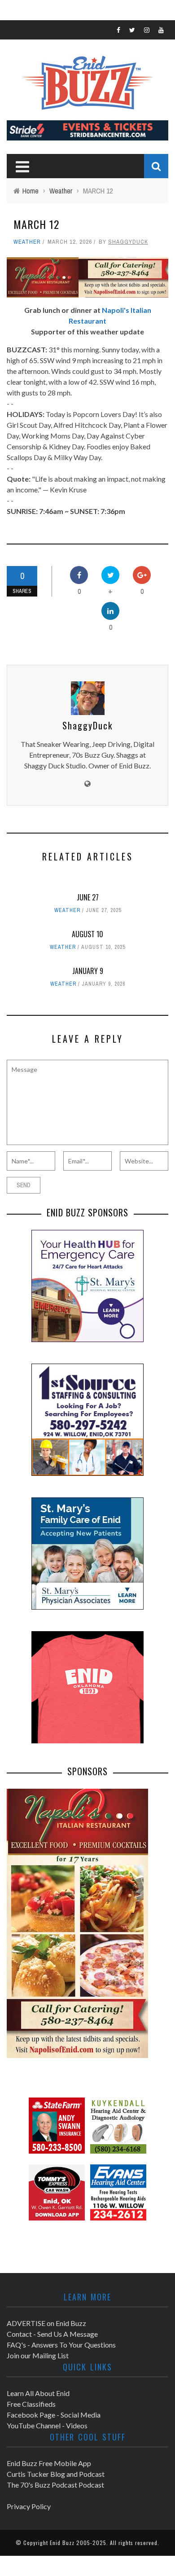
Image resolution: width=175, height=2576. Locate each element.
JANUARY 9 (88, 971)
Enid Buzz (62, 2543)
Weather (27, 242)
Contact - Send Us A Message (52, 2334)
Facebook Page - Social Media (54, 2415)
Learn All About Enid (38, 2393)
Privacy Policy (29, 2506)
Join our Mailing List (38, 2355)
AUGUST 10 (87, 934)
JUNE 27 (88, 897)
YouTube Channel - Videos (47, 2425)
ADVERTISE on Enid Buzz (46, 2323)
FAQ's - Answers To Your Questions (61, 2345)
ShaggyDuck (128, 242)
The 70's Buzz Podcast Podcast (55, 2485)
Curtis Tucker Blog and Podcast (56, 2474)
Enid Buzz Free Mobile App (49, 2463)
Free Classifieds (31, 2404)
